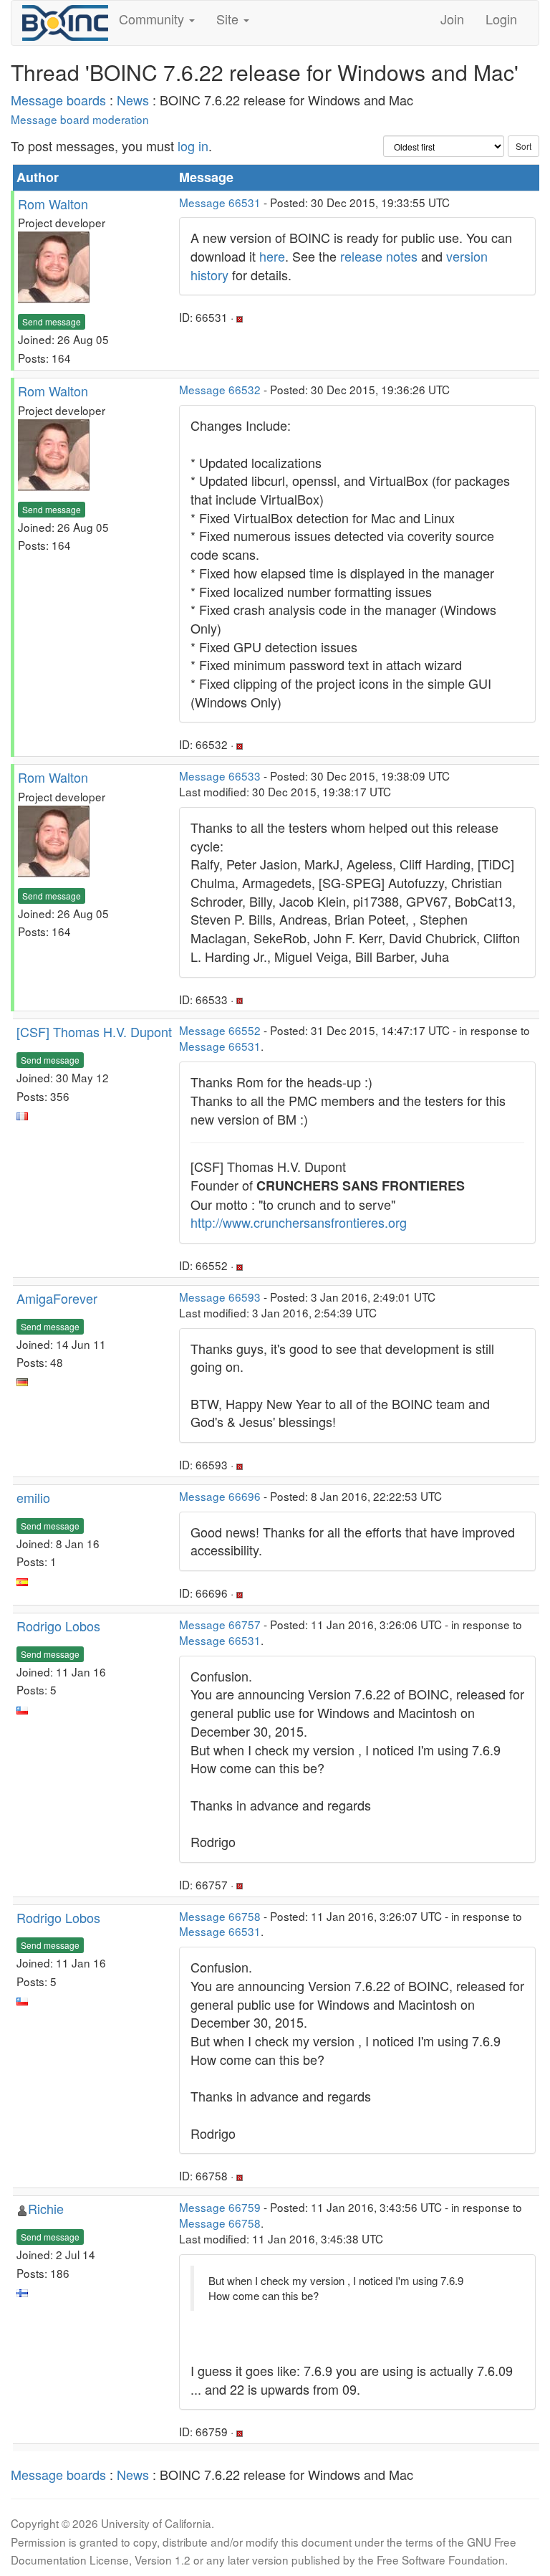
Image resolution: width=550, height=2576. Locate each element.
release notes (379, 256)
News (133, 100)
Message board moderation (80, 119)
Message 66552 (220, 1030)
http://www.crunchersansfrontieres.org (299, 1222)
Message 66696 (220, 1496)
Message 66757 (220, 1624)
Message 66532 (220, 389)
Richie (46, 2208)
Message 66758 (220, 1916)
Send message (52, 321)
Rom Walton (53, 204)
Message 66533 (220, 776)
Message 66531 (220, 202)
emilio (33, 1497)
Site (229, 19)
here (272, 256)
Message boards (58, 100)
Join (452, 19)
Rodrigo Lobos (58, 1626)
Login (501, 19)
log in (193, 146)
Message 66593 (220, 1297)
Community (153, 19)
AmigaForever (57, 1298)
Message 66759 (220, 2207)
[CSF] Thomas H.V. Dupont (94, 1031)
